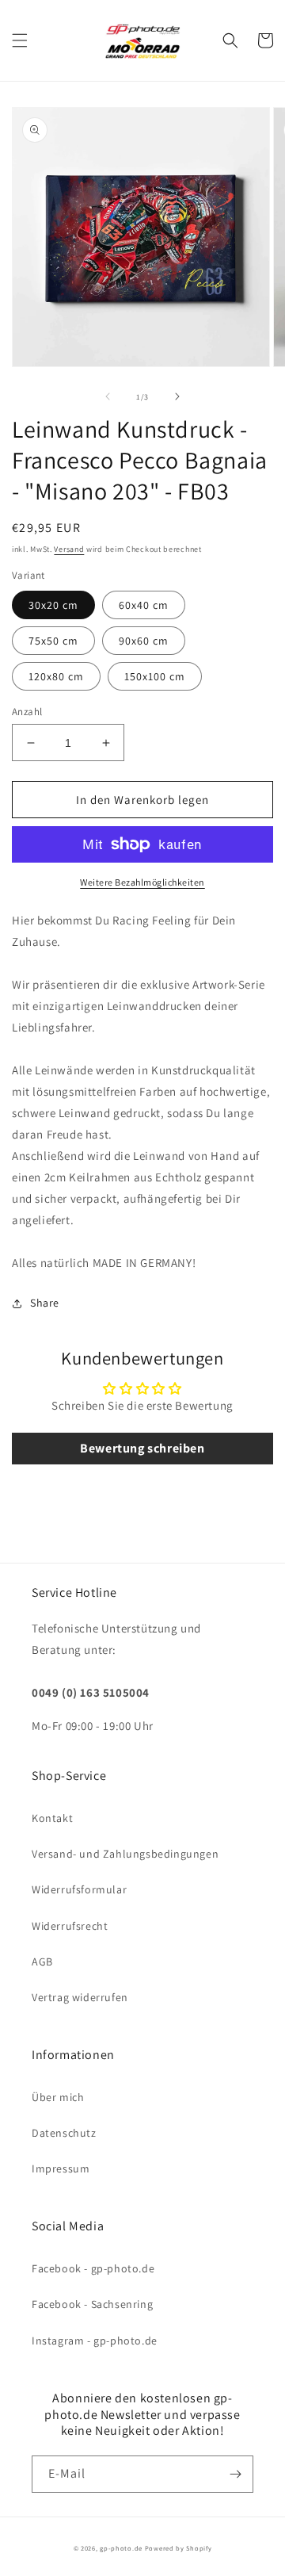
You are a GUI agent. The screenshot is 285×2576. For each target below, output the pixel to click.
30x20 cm (53, 605)
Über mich (58, 2097)
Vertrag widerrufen (80, 1997)
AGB (42, 1962)
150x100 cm (155, 676)
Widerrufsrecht (70, 1926)
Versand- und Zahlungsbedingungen (125, 1854)
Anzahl (27, 712)
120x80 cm (56, 676)
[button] (20, 40)
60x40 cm (144, 605)
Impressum (61, 2168)
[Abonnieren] (235, 2474)
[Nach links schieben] (108, 396)
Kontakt (52, 1818)
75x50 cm (53, 641)
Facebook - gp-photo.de (93, 2268)
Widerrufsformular (79, 1889)
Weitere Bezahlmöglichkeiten (142, 882)
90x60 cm (144, 641)
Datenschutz (64, 2133)
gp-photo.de (121, 2548)
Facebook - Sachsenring (92, 2304)
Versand (69, 549)
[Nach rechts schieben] (177, 396)
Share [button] (45, 1303)
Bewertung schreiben (142, 1448)
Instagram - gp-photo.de (95, 2341)
